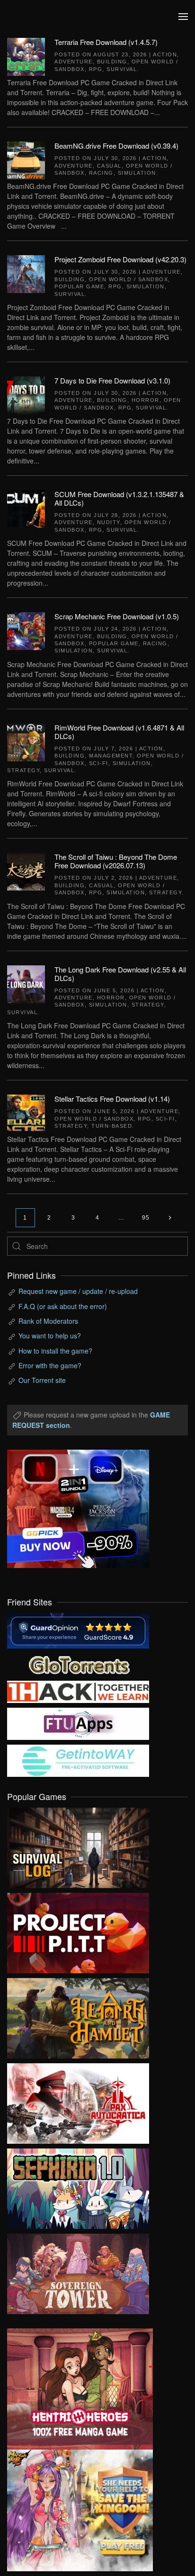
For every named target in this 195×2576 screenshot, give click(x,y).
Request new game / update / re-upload (78, 1291)
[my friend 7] (78, 1760)
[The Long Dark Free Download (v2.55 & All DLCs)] (26, 983)
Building (112, 62)
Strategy (23, 770)
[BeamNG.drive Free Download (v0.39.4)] (26, 160)
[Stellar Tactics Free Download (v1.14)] (26, 1113)
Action (165, 54)
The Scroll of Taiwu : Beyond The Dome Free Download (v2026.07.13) (116, 861)
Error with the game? (50, 1365)
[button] (183, 17)
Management (111, 756)
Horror (146, 400)
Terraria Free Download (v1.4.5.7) (106, 42)
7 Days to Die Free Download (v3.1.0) (112, 380)
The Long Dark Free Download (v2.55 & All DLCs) (120, 974)
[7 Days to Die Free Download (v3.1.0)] (26, 394)
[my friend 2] (78, 1664)
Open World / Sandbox (129, 279)
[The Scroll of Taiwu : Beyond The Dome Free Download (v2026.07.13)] (26, 871)
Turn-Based (112, 1126)
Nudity (109, 522)
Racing (101, 173)
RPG (96, 69)
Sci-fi (99, 763)
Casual (109, 166)
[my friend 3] (78, 1691)
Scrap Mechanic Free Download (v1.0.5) (117, 616)
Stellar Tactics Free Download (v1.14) (112, 1099)
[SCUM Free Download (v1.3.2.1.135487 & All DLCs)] (26, 508)
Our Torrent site (42, 1380)
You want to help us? (50, 1336)
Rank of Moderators (48, 1321)
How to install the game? (55, 1351)
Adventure (74, 62)
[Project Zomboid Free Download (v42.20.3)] (26, 273)
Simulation (137, 173)
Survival (122, 69)
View (78, 1845)
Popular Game (79, 286)
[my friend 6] (78, 1723)
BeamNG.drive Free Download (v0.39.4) (116, 146)
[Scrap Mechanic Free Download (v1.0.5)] (26, 630)
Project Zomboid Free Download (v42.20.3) (120, 259)
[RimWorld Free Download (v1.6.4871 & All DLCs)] (26, 741)
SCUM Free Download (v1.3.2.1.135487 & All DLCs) (119, 498)
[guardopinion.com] (78, 1630)
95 (146, 1218)
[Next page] (170, 1218)
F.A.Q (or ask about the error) (63, 1306)
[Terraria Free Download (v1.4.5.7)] (26, 56)
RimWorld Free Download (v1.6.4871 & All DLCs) (119, 732)
